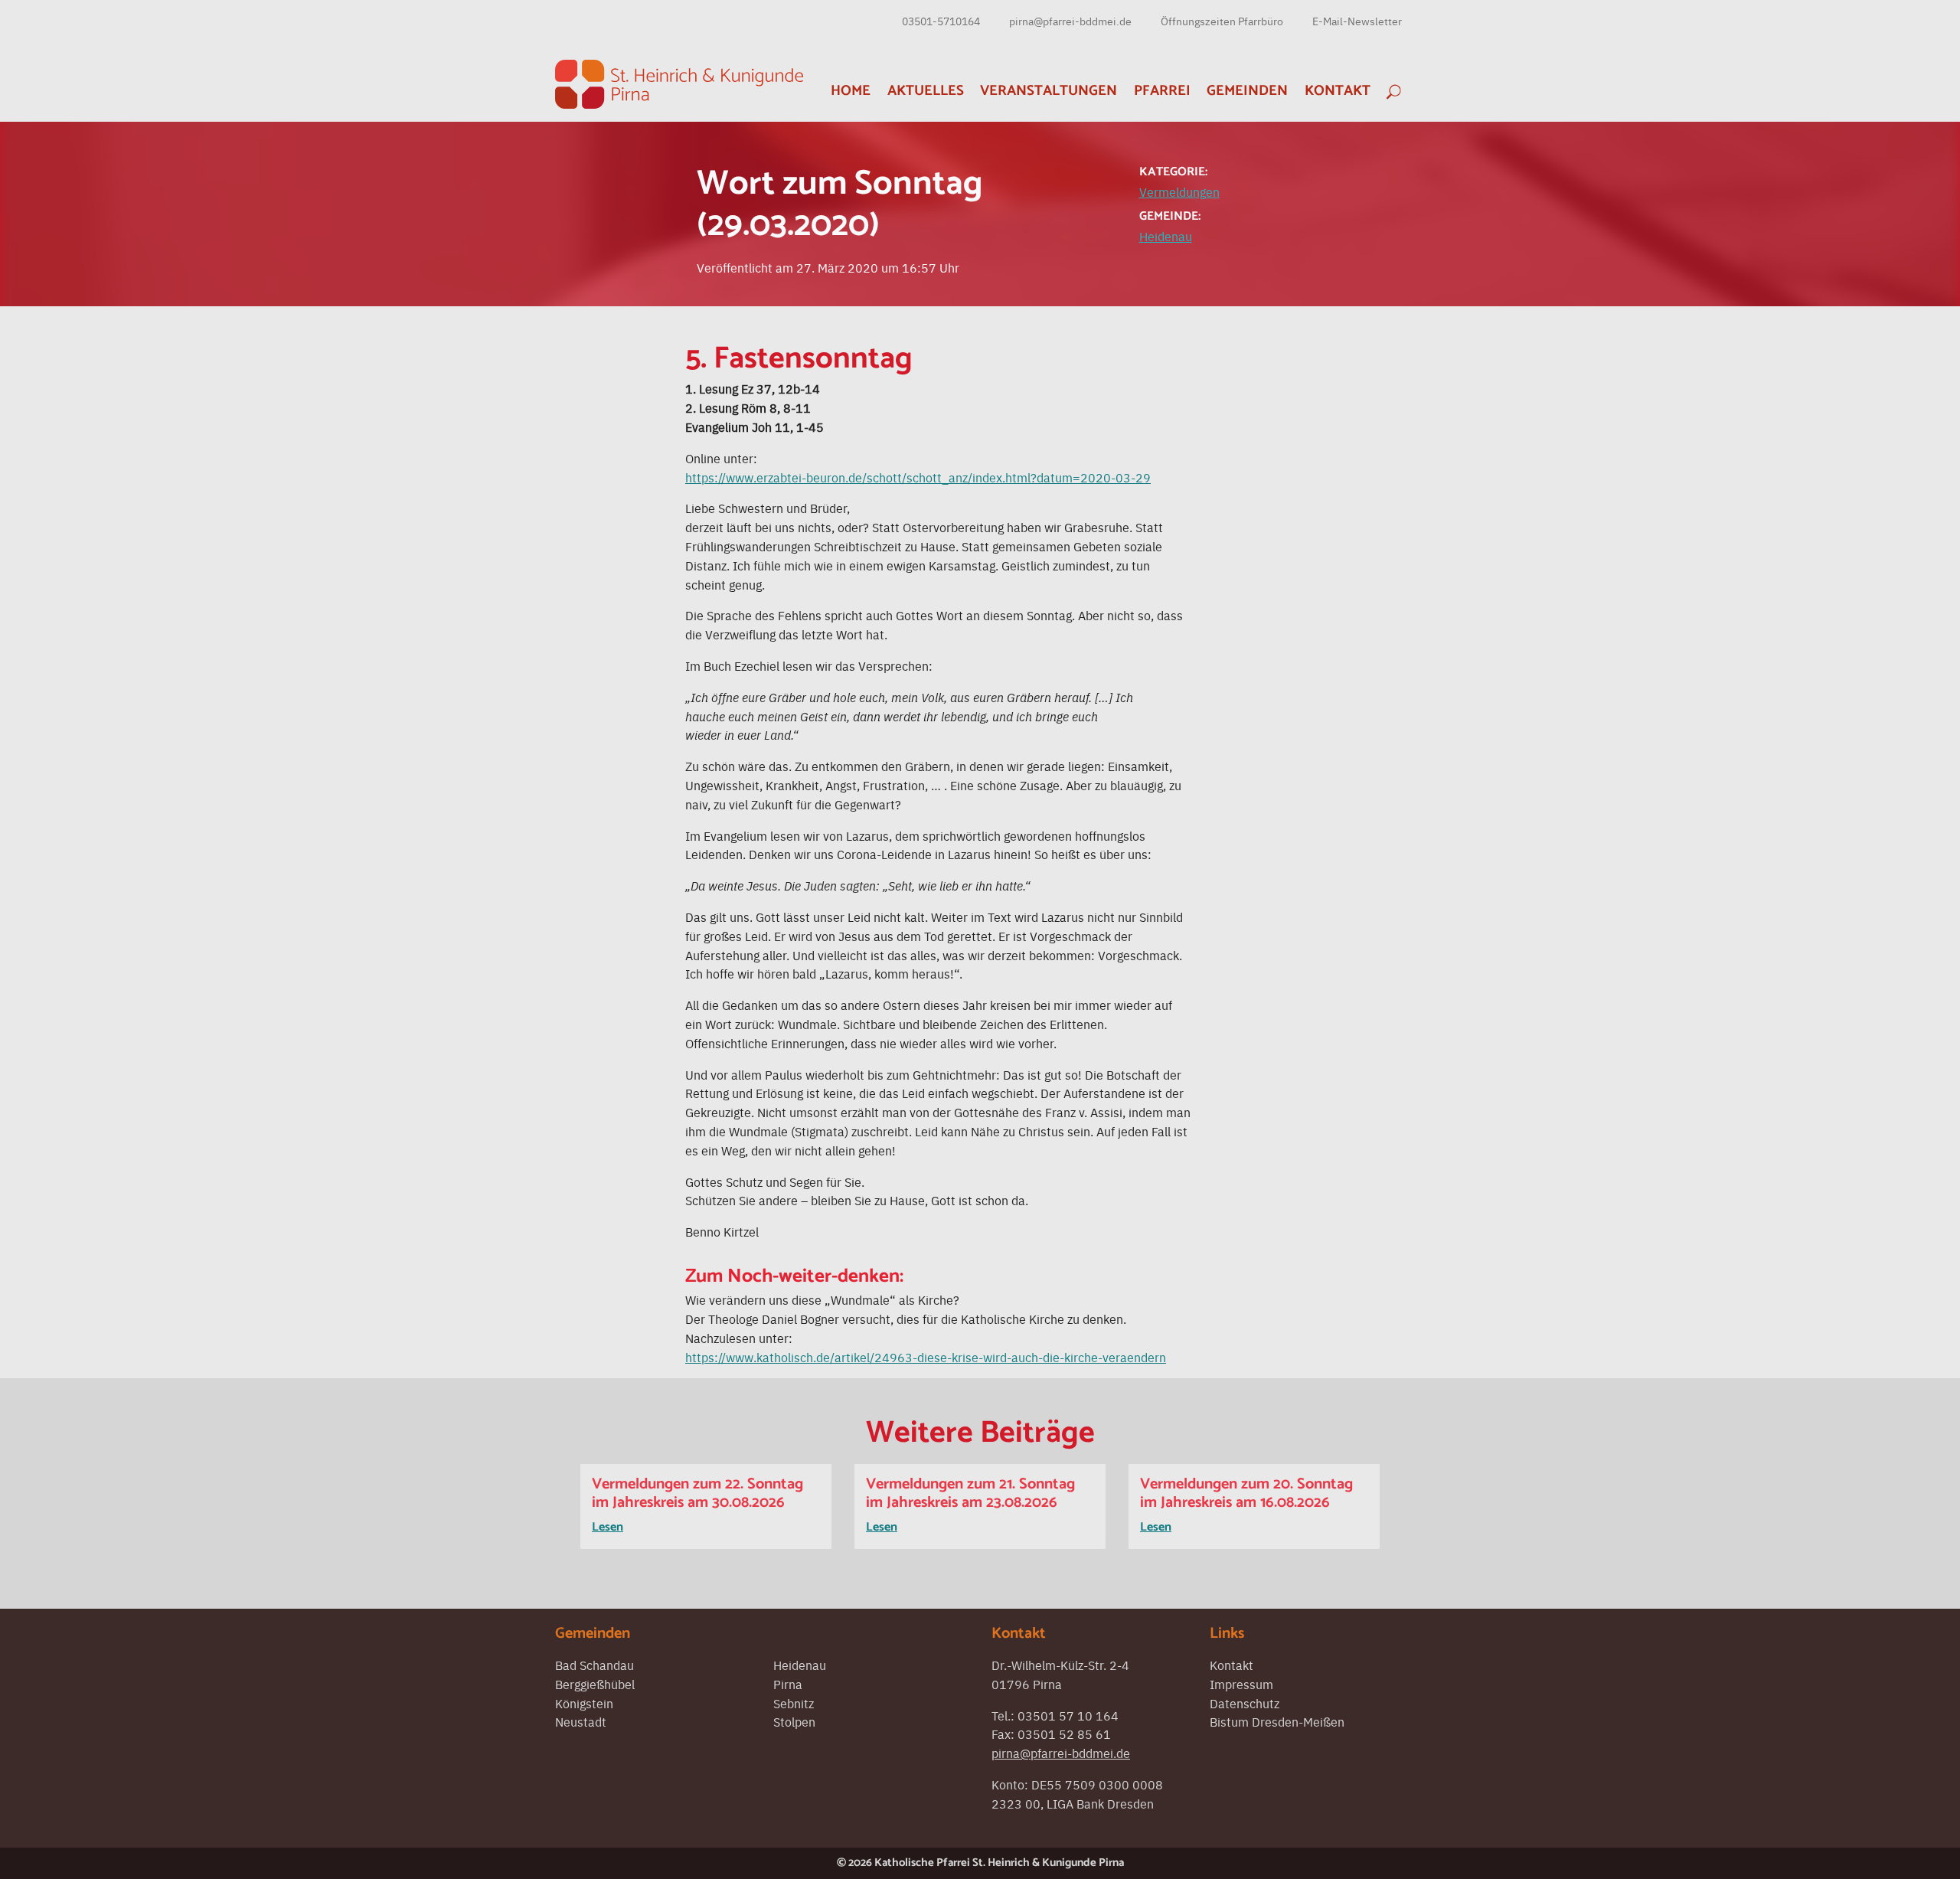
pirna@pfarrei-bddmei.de (1070, 21)
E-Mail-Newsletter (1357, 21)
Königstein (584, 1703)
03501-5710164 (941, 21)
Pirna (788, 1684)
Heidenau (1166, 236)
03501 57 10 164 (1068, 1715)
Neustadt (581, 1721)
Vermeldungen (1179, 191)
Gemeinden (1247, 91)
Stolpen (794, 1721)
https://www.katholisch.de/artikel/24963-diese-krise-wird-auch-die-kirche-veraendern (926, 1357)
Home (851, 91)
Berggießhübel (595, 1684)
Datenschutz (1245, 1703)
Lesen (608, 1527)
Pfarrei (1162, 91)
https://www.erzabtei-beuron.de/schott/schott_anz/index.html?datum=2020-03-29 (918, 477)
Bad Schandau (595, 1665)
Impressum (1241, 1684)
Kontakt (1338, 91)
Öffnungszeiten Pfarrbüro (1222, 21)
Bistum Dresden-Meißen (1277, 1721)
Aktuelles (926, 91)
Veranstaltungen (1049, 91)
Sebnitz (794, 1703)
